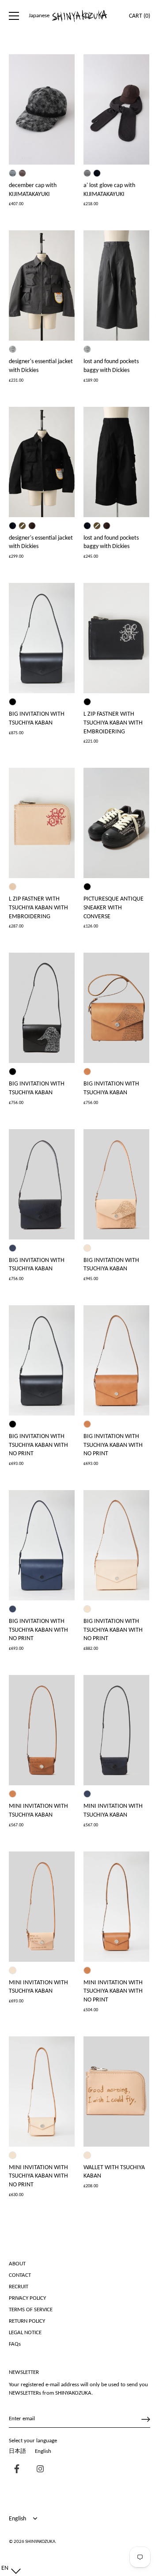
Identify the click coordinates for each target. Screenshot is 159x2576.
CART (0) (140, 16)
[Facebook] (15, 2470)
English (43, 2451)
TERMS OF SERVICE (31, 2310)
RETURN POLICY (27, 2321)
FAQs (15, 2344)
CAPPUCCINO (87, 1248)
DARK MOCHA (87, 1072)
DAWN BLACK (87, 887)
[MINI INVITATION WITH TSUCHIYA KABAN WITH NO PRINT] (116, 1907)
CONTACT (20, 2275)
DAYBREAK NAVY (13, 1248)
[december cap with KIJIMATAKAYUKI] (42, 109)
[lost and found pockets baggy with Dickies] (116, 285)
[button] (9, 2568)
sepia (87, 173)
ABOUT (17, 2264)
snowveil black (13, 173)
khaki (22, 526)
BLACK (13, 702)
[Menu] (14, 16)
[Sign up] (146, 2419)
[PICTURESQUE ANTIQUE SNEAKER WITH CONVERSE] (116, 823)
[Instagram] (38, 2470)
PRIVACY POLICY (27, 2298)
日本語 (17, 2451)
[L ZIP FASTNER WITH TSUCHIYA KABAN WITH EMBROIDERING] (116, 638)
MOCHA (13, 887)
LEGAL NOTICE (25, 2333)
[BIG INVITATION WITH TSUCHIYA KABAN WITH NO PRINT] (42, 1360)
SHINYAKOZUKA (40, 2542)
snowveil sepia (22, 173)
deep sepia (32, 526)
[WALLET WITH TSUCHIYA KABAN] (116, 2092)
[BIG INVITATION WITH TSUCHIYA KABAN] (42, 638)
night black (97, 173)
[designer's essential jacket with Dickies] (42, 285)
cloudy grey (13, 349)
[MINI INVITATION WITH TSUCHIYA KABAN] (42, 1730)
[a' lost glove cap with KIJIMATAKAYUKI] (116, 109)
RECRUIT (19, 2287)
